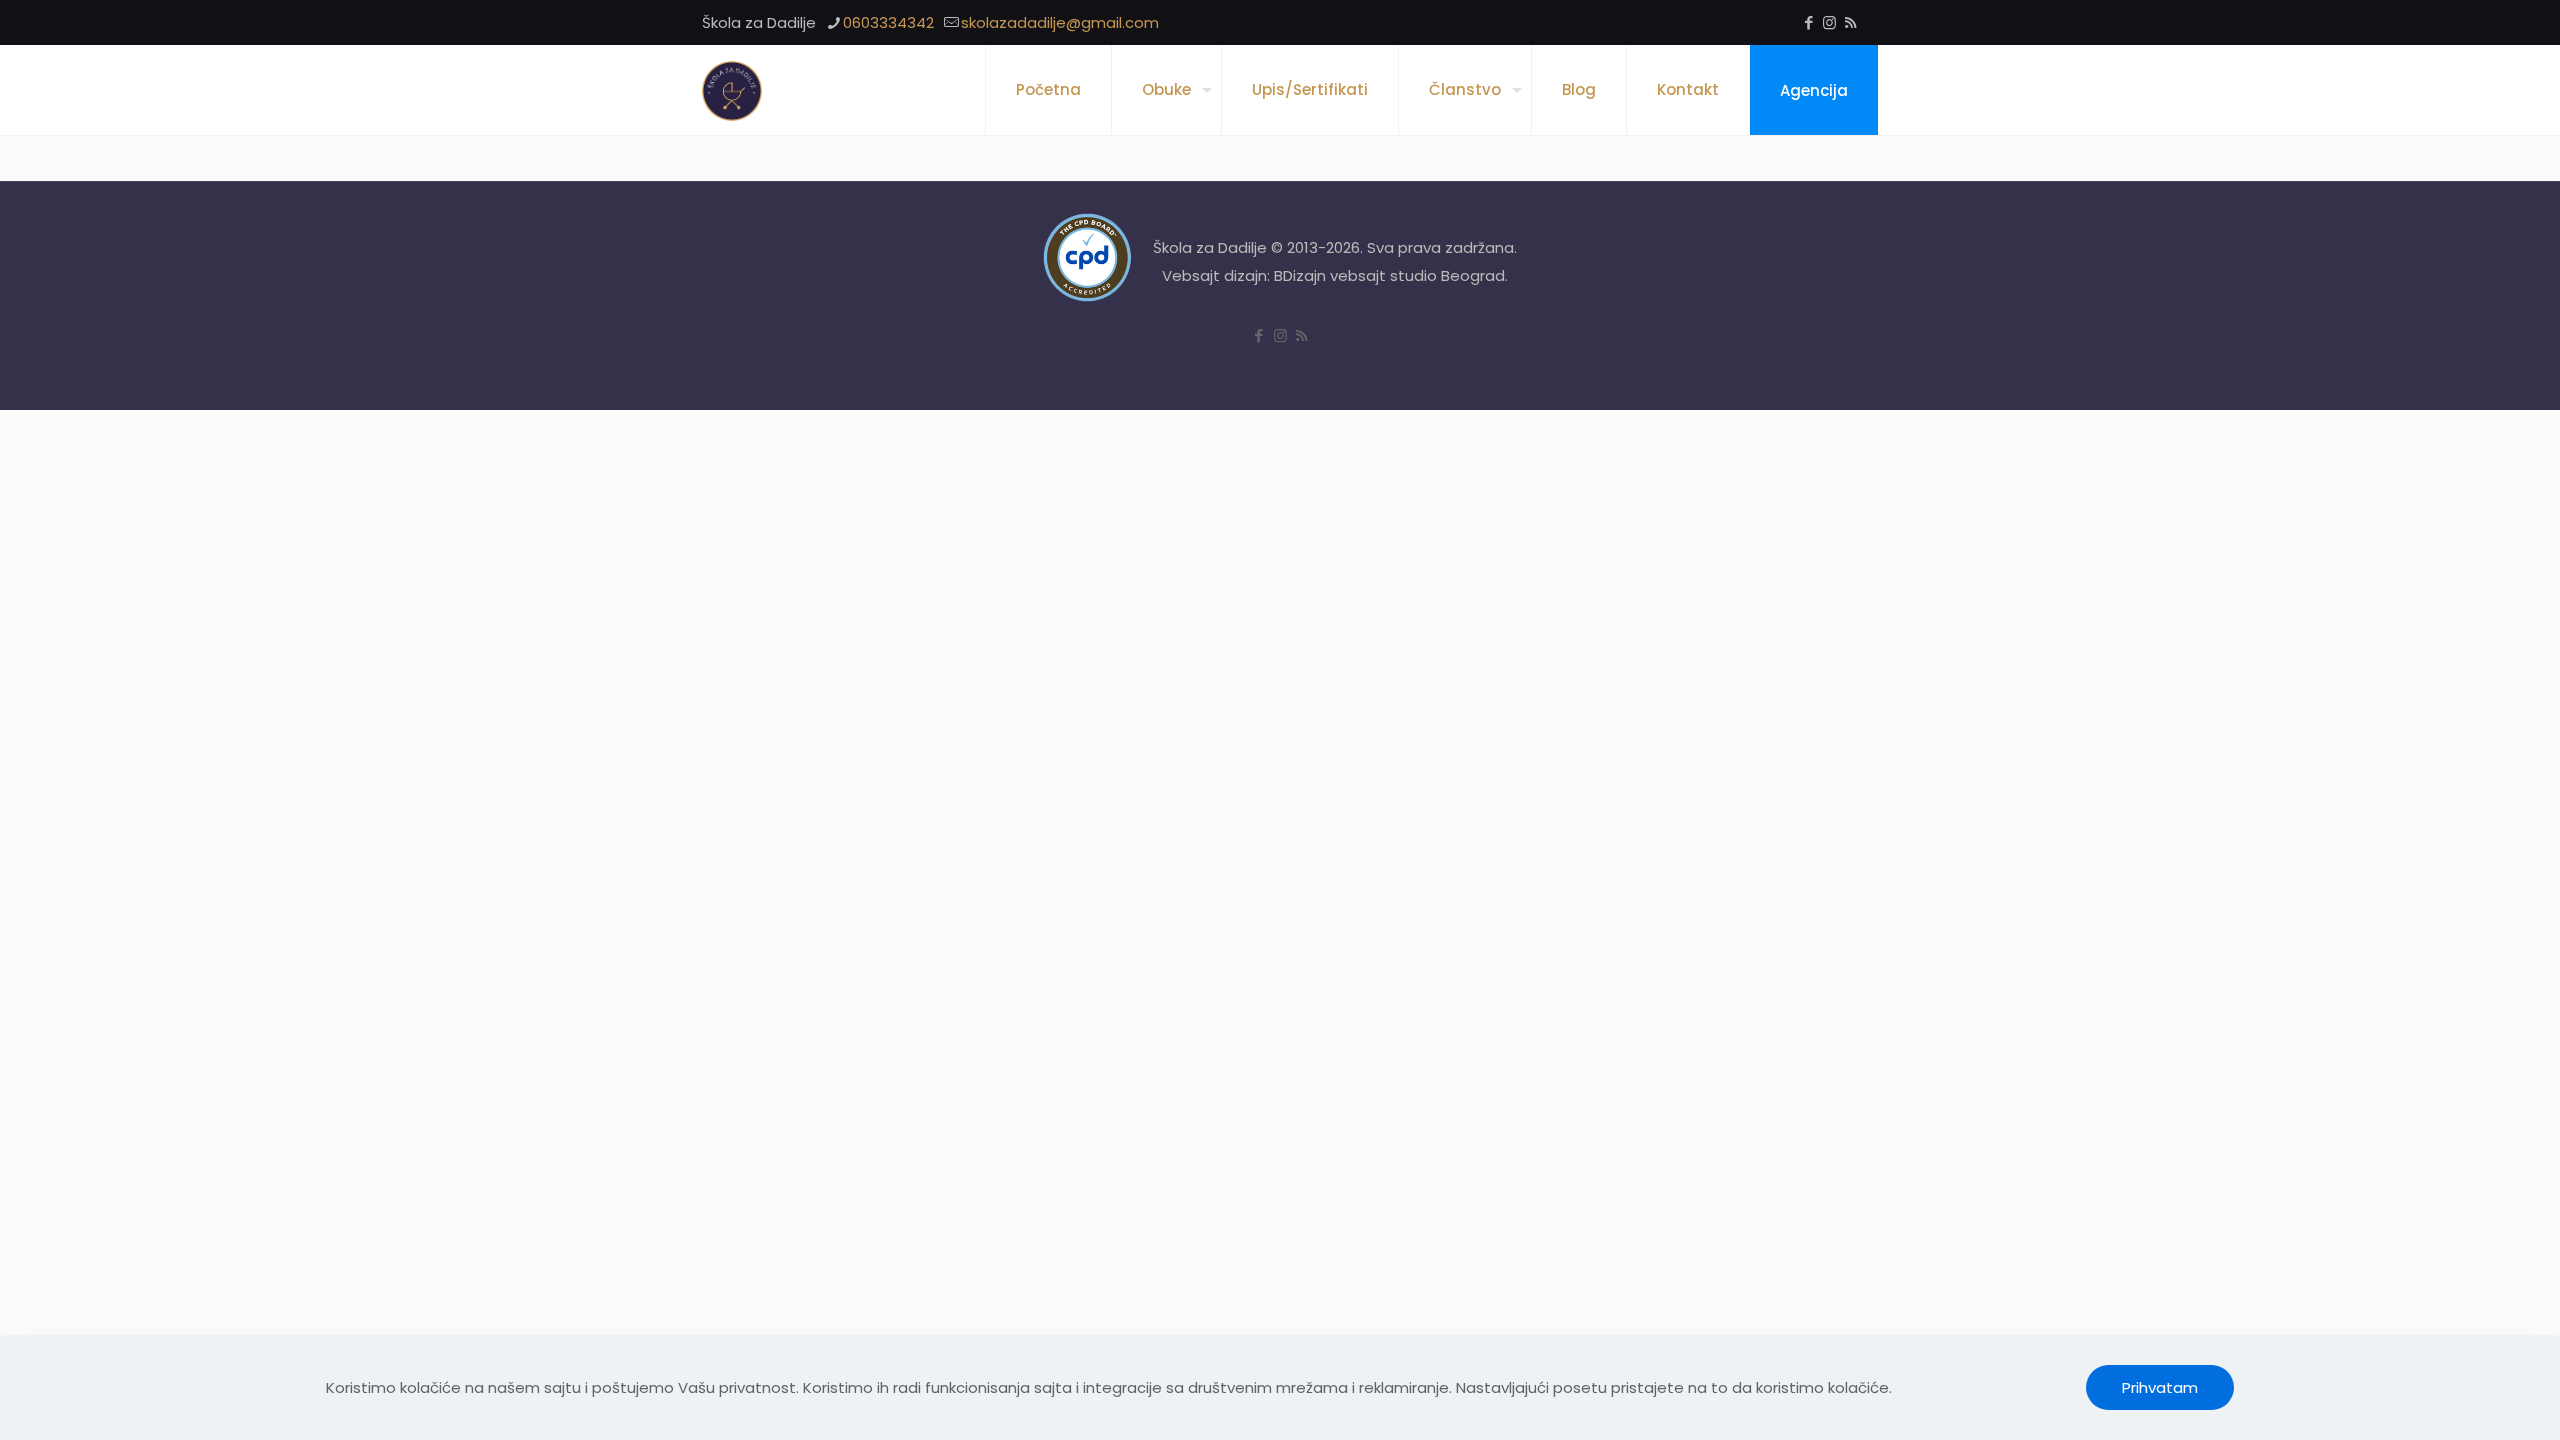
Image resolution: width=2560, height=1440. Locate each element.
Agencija (1814, 90)
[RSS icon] (1850, 22)
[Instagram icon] (1829, 22)
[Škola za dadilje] (732, 90)
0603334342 (888, 22)
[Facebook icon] (1808, 22)
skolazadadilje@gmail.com (1060, 22)
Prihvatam (2160, 1387)
